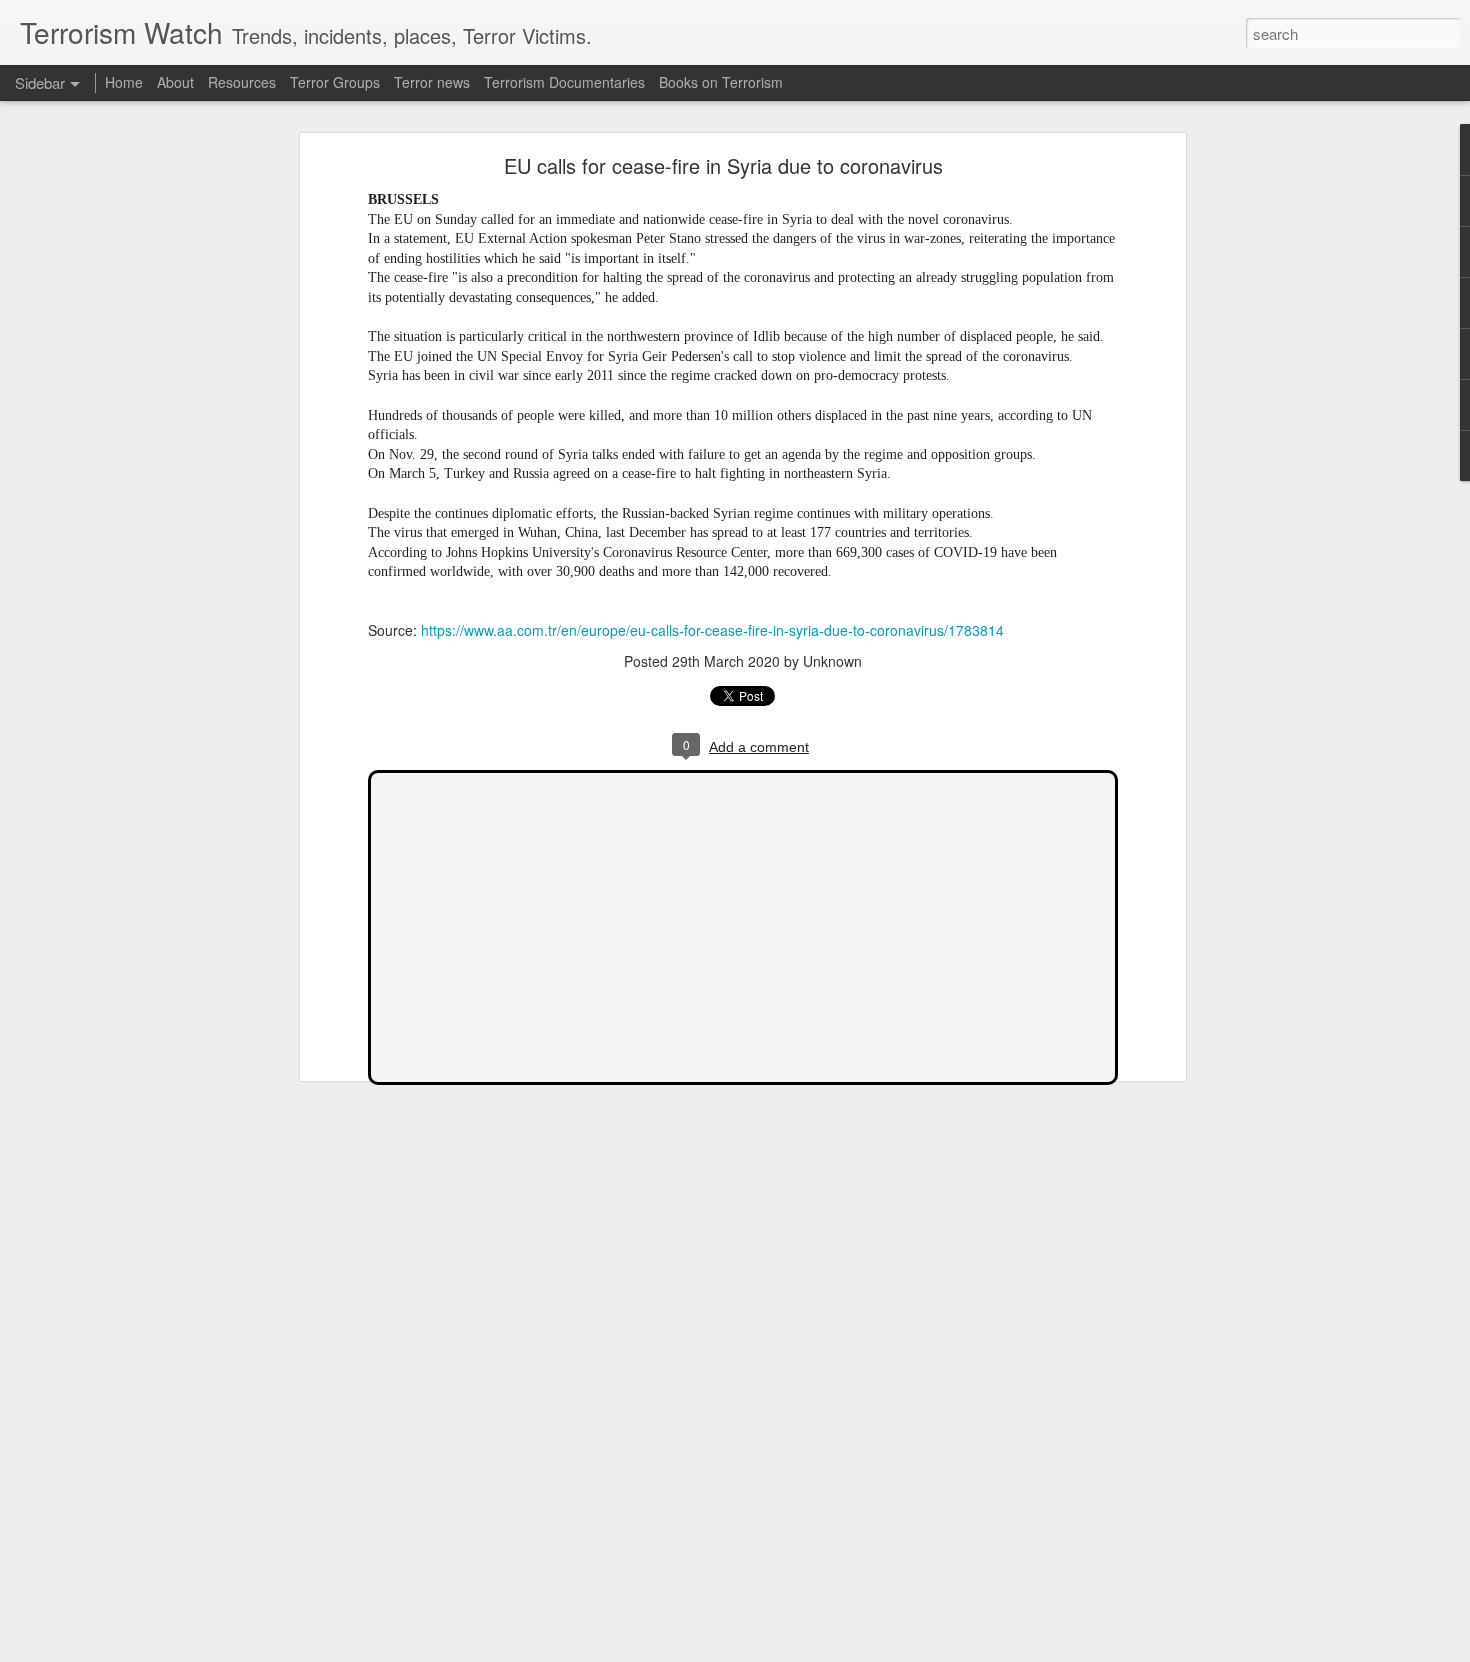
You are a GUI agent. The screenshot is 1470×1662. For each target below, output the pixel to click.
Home (124, 82)
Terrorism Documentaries (564, 82)
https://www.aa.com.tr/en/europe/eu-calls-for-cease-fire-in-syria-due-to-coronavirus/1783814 (712, 630)
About (175, 82)
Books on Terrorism (721, 82)
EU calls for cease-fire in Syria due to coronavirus (723, 165)
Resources (242, 82)
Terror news (432, 82)
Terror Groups (335, 82)
